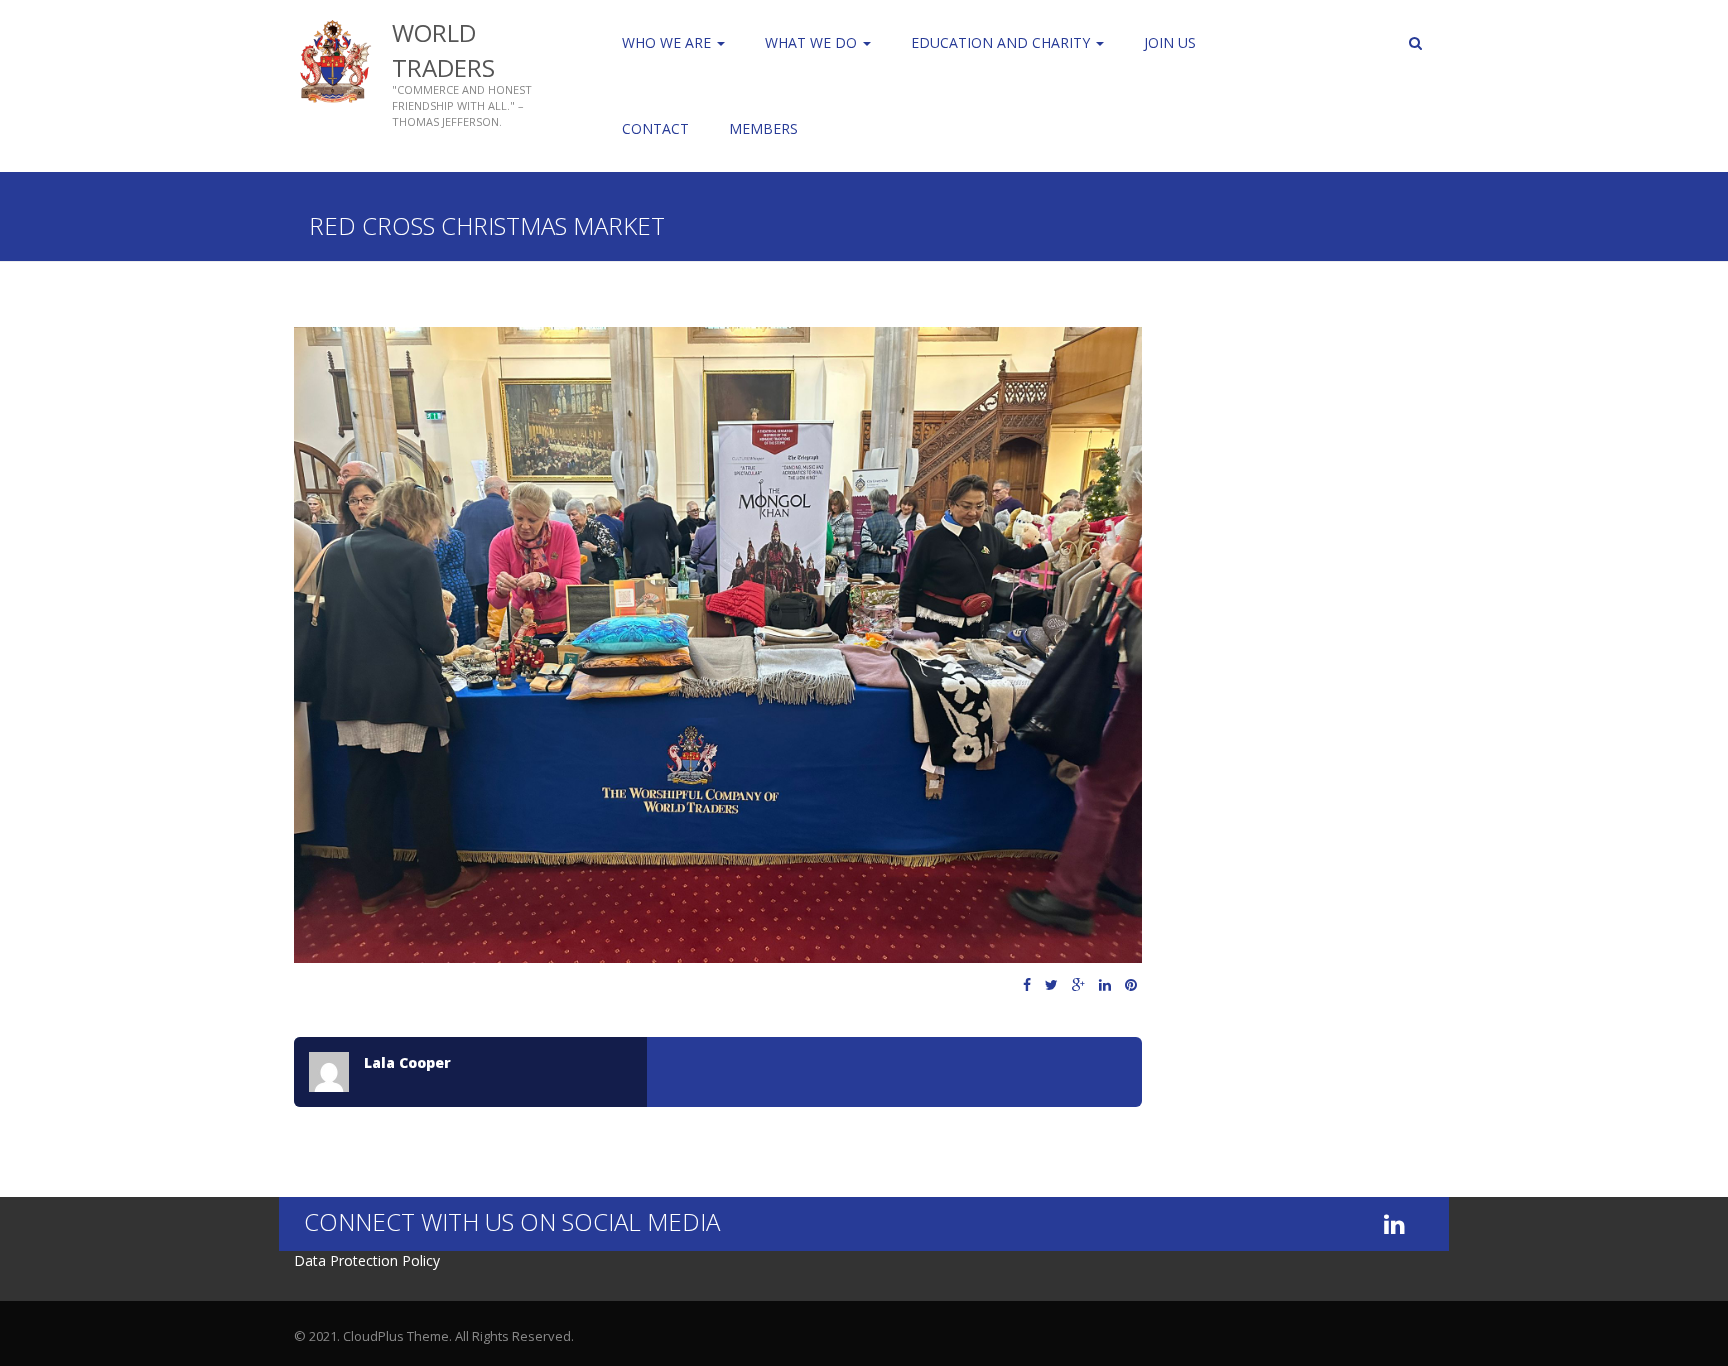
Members (763, 128)
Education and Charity (1002, 42)
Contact (655, 128)
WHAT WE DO (813, 42)
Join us (1170, 42)
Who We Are (668, 42)
